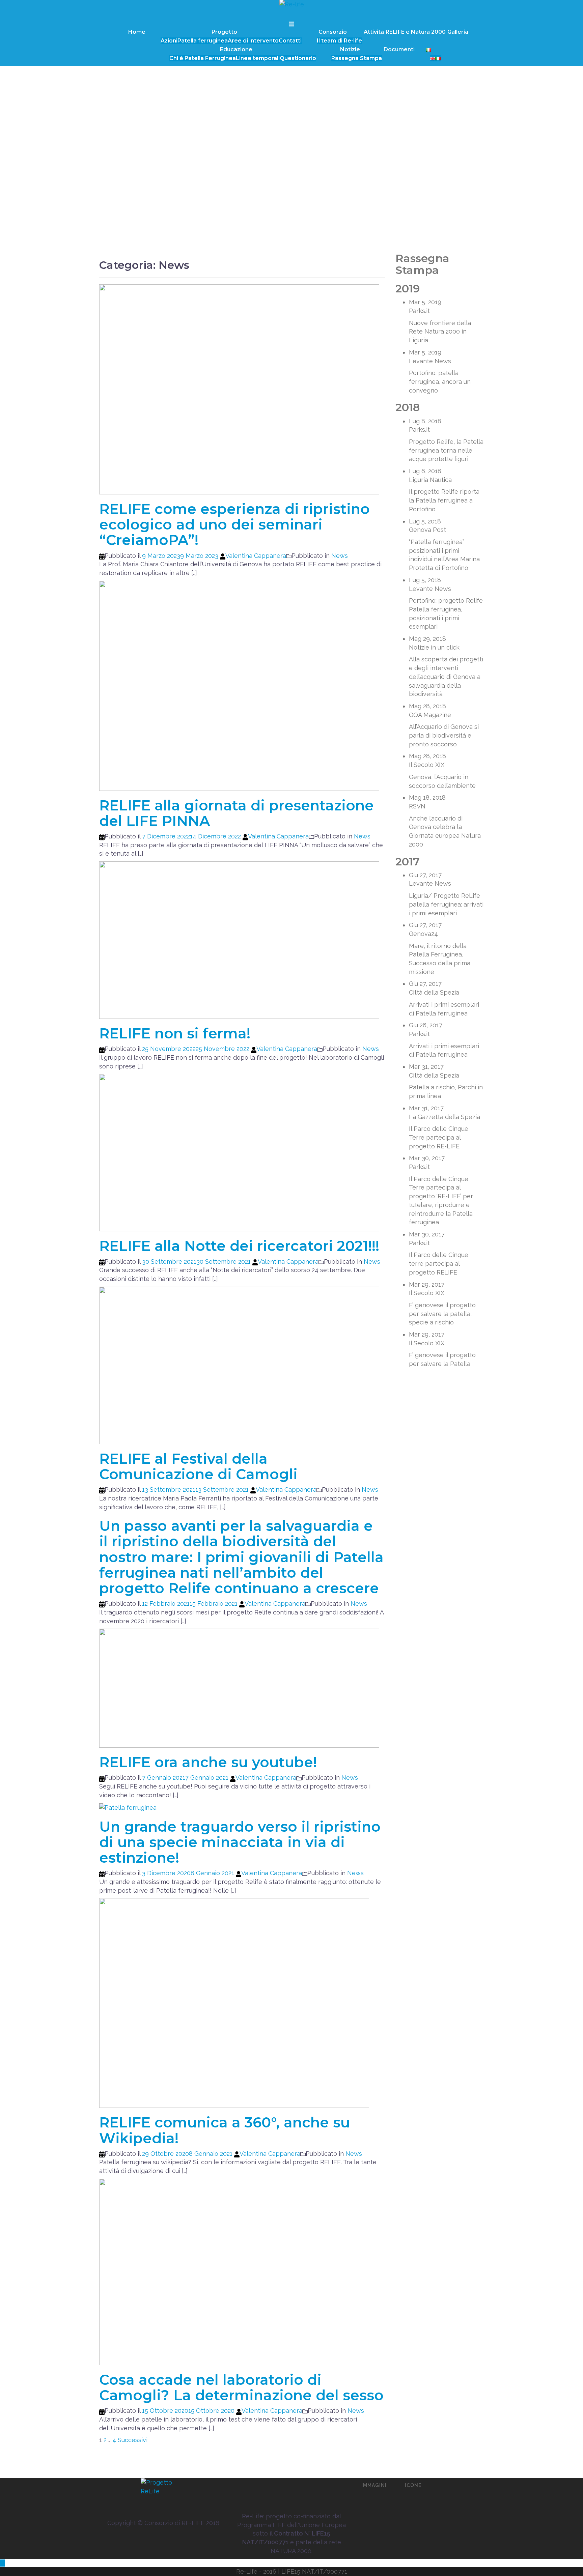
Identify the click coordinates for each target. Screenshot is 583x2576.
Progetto (224, 32)
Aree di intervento (253, 41)
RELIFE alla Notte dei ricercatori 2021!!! (239, 1246)
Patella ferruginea (203, 41)
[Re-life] (292, 6)
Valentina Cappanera (256, 556)
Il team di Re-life (339, 41)
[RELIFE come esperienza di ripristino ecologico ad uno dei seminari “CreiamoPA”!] (239, 389)
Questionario (298, 58)
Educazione (236, 49)
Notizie (350, 49)
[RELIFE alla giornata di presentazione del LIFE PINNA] (239, 685)
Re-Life (247, 2571)
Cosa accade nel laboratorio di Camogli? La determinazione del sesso (241, 2387)
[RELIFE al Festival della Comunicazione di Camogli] (239, 1365)
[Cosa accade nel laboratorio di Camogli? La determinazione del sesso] (239, 2271)
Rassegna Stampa (357, 58)
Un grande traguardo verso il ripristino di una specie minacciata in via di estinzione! (240, 1842)
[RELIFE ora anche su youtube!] (239, 1687)
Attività (374, 32)
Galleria (458, 32)
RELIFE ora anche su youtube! (208, 1762)
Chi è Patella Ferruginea (203, 58)
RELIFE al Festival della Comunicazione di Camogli (198, 1466)
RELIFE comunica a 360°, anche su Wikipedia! (225, 2130)
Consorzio (333, 32)
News (340, 556)
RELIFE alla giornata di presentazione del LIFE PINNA (237, 813)
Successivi (133, 2440)
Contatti (290, 41)
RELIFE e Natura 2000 (416, 32)
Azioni (169, 41)
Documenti (399, 49)
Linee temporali (258, 58)
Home (137, 32)
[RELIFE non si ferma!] (239, 939)
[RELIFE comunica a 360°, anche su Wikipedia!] (234, 2002)
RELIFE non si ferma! (175, 1033)
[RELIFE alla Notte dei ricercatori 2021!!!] (239, 1152)
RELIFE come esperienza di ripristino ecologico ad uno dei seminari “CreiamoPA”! (234, 524)
